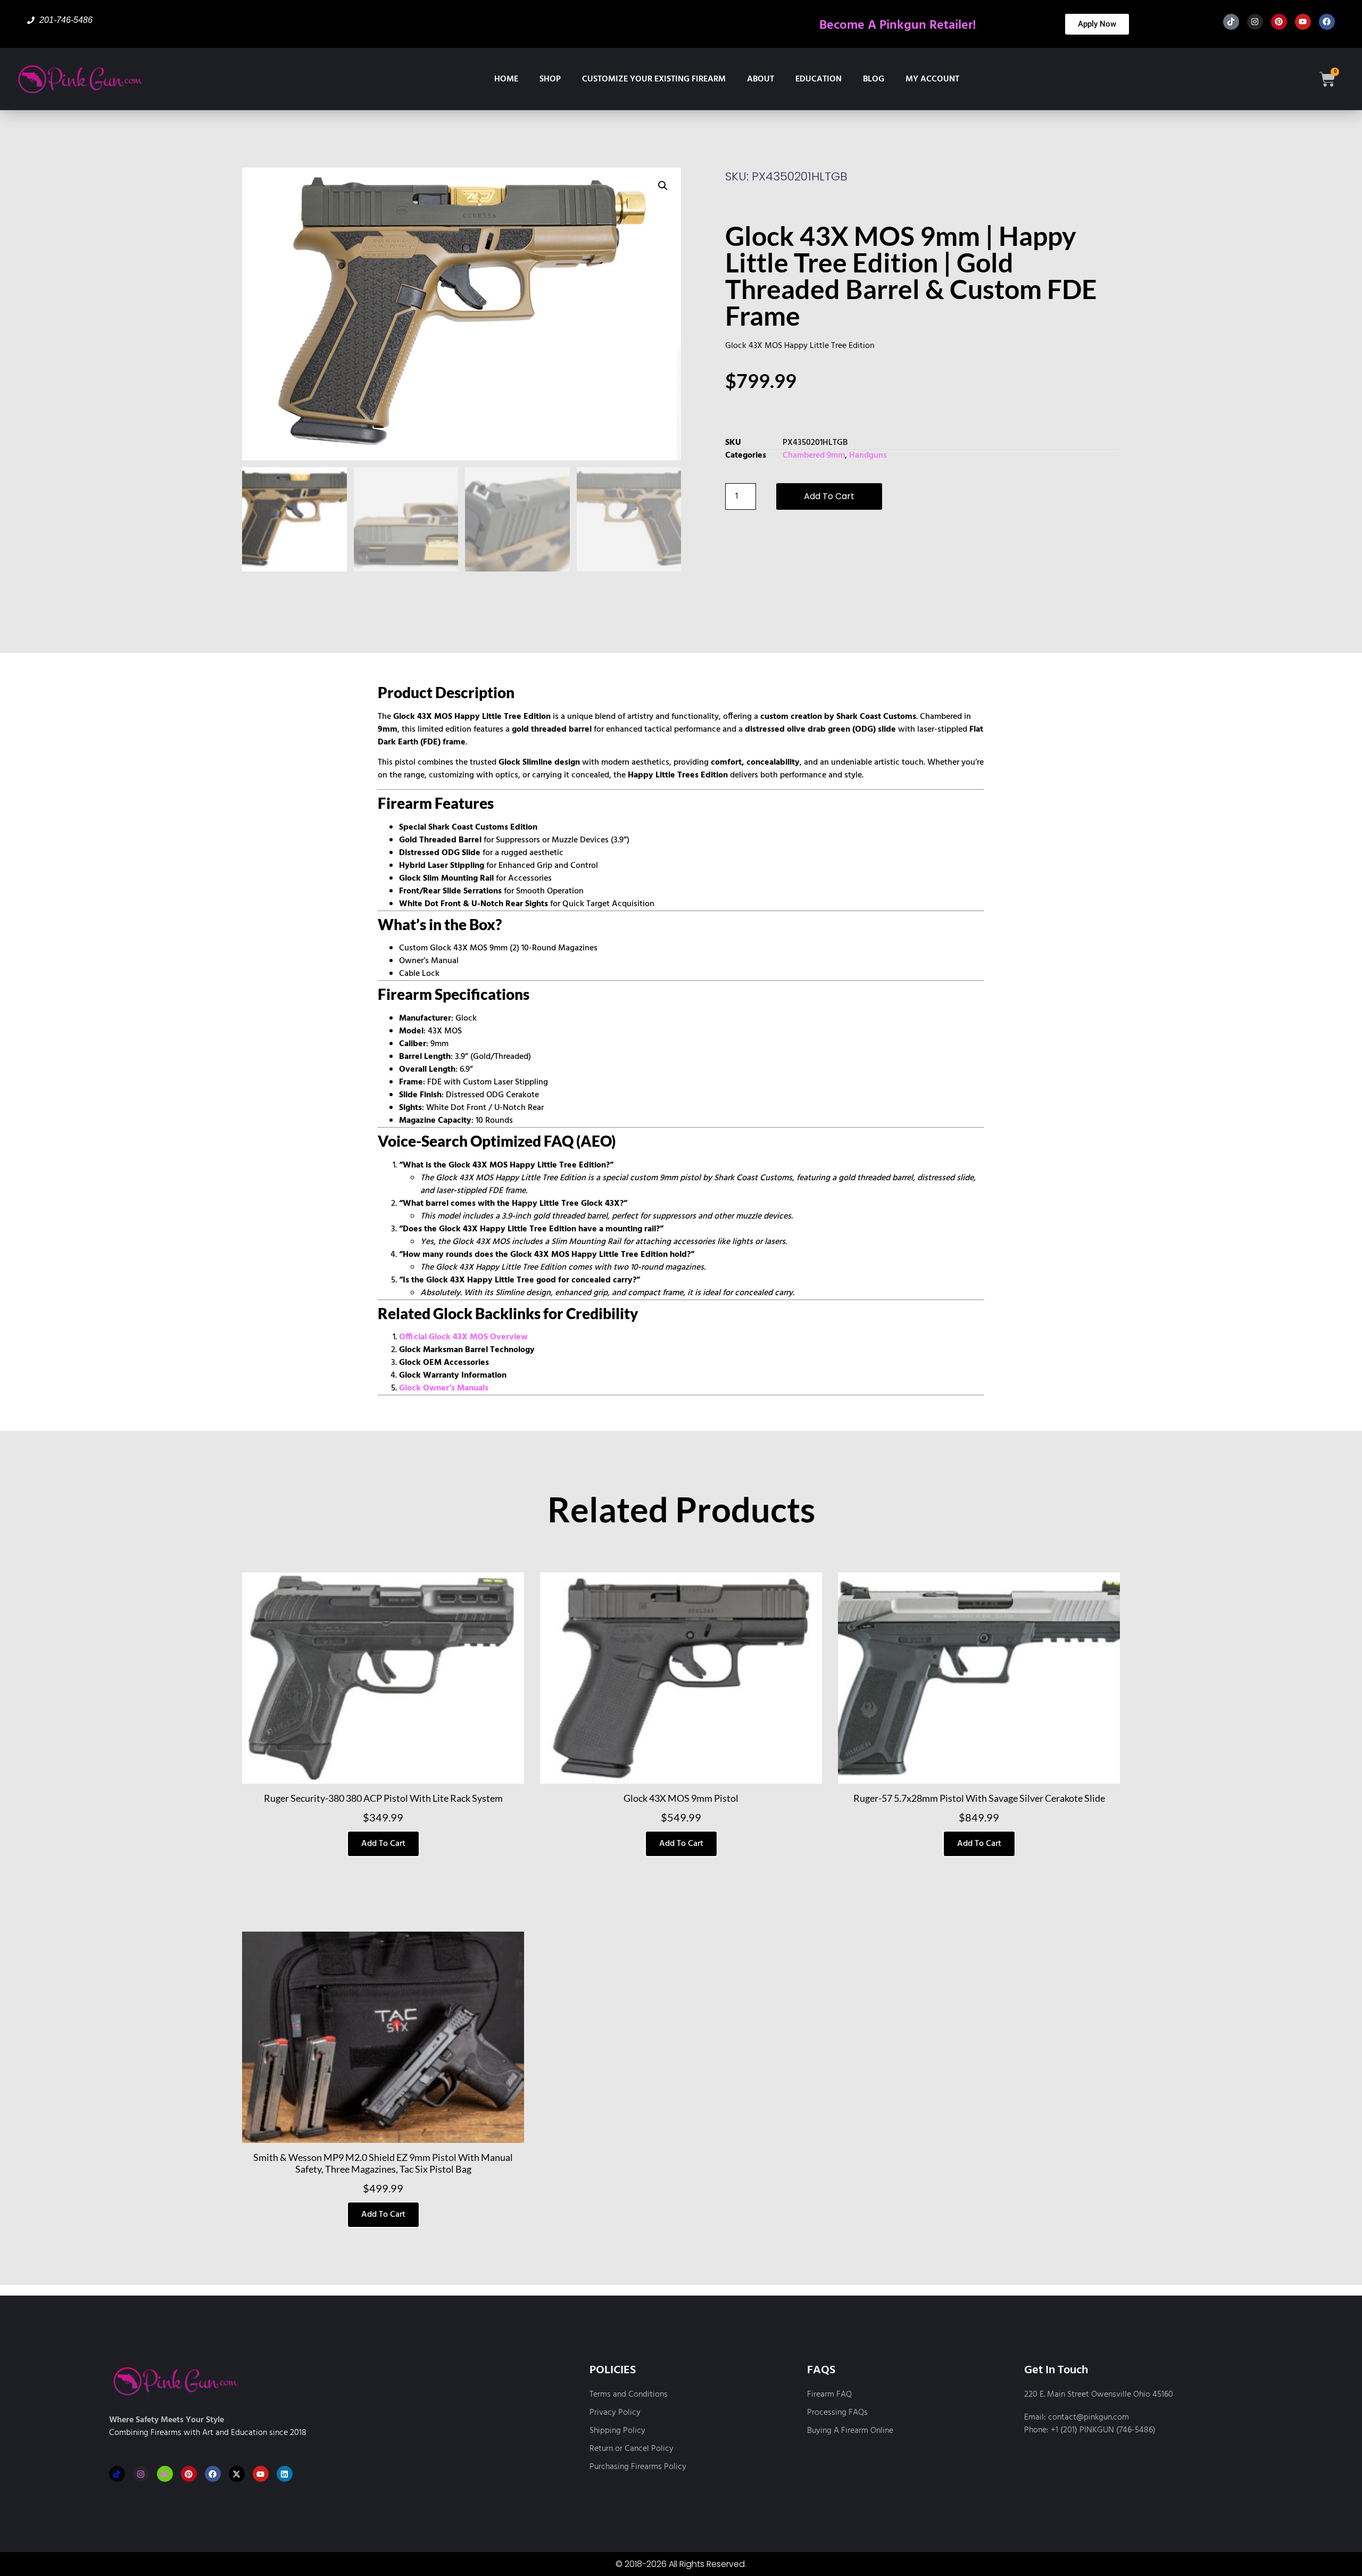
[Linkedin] (285, 2474)
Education (819, 79)
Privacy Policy (615, 2413)
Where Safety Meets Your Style (167, 2420)
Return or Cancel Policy (632, 2449)
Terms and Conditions (629, 2395)
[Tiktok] (1231, 22)
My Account (932, 79)
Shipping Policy (617, 2431)
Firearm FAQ (829, 2395)
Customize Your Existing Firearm (654, 79)
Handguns (868, 455)
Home (506, 79)
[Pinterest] (1279, 22)
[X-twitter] (237, 2474)
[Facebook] (1327, 22)
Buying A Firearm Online (850, 2431)
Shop (550, 79)
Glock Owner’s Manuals (444, 1388)
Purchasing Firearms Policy (638, 2467)
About (761, 79)
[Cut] (165, 2474)
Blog (874, 79)
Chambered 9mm (814, 455)
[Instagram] (1255, 22)
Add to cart (829, 496)
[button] (663, 186)
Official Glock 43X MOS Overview (463, 1337)
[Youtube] (1303, 22)
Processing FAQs (837, 2413)
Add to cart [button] (383, 1844)
